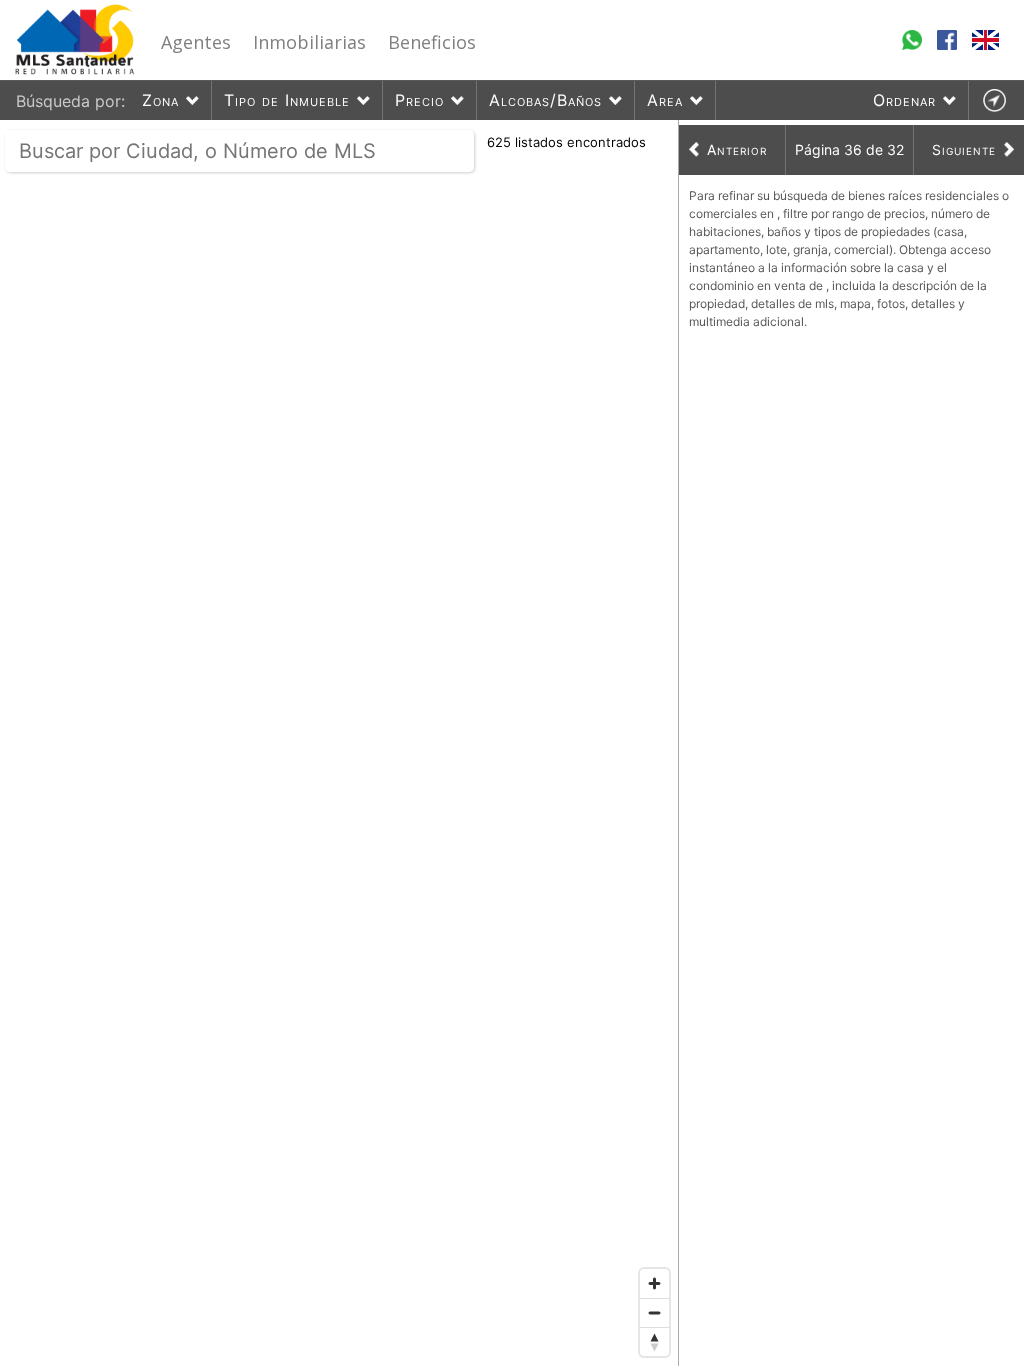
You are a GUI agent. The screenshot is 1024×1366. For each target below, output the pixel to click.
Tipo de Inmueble (287, 100)
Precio (419, 100)
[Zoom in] (654, 1283)
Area (665, 100)
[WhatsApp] (914, 49)
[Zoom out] (654, 1312)
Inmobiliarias (309, 42)
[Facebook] (949, 49)
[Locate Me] (994, 100)
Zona (160, 100)
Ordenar (904, 100)
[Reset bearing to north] (654, 1341)
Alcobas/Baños (545, 100)
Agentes (196, 42)
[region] (339, 743)
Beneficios (432, 42)
